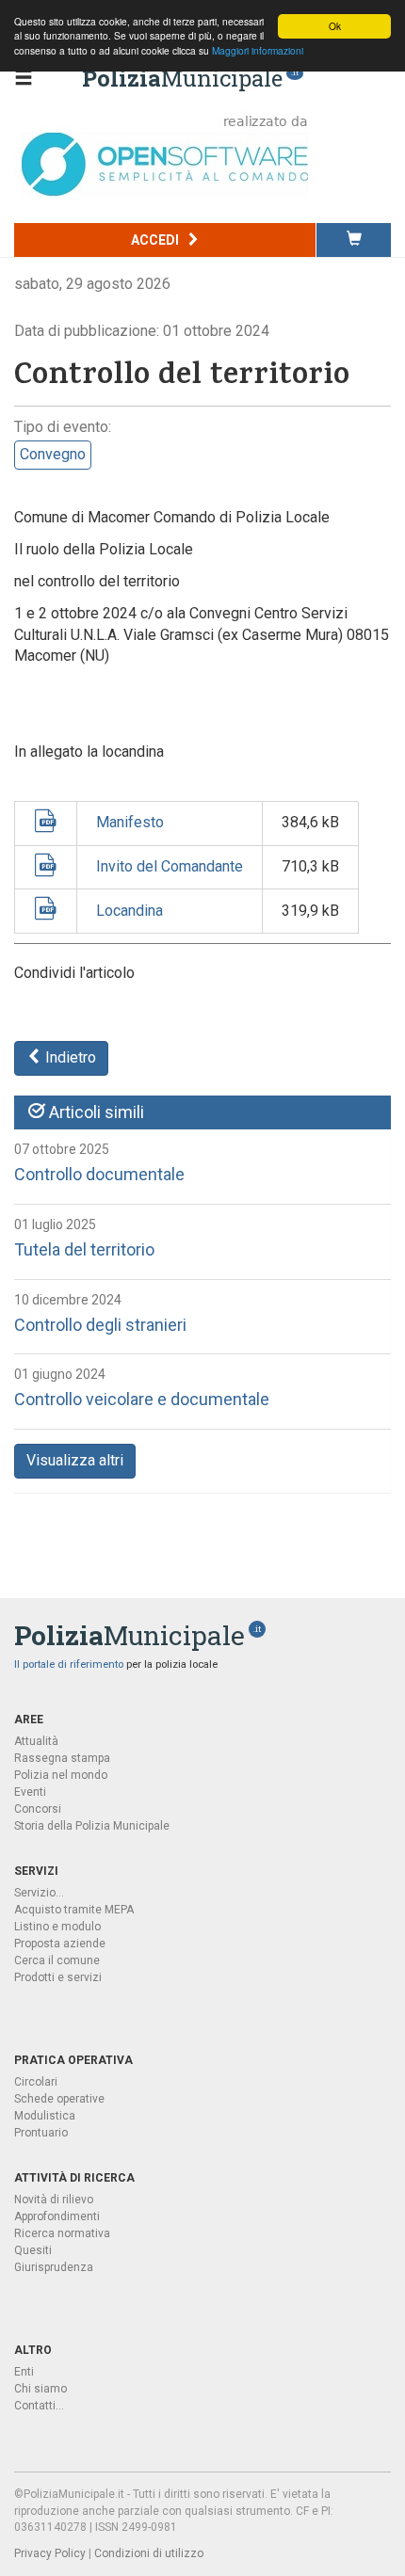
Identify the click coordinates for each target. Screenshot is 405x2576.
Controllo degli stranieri (100, 1325)
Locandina (130, 911)
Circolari (36, 2082)
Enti (24, 2372)
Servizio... (39, 1893)
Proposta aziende (60, 1944)
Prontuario (41, 2133)
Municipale (182, 78)
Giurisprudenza (54, 2267)
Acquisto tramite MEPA (74, 1910)
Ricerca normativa (62, 2233)
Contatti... (39, 2406)
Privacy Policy (50, 2553)
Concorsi (38, 1809)
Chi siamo (40, 2389)
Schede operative (59, 2099)
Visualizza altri (75, 1460)
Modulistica (45, 2116)
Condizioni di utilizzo (149, 2553)
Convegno (53, 454)
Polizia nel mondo (61, 1775)
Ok (335, 26)
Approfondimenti (57, 2216)
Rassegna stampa (62, 1758)
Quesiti (33, 2250)
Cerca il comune (57, 1960)
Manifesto (130, 822)
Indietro (69, 1057)
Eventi (30, 1792)
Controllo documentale (99, 1174)
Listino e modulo (57, 1927)
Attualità (36, 1741)
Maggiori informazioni (258, 50)
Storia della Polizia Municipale (92, 1826)
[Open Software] (165, 156)
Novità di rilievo (54, 2200)
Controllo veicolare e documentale (142, 1399)
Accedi (156, 240)
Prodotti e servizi (58, 1977)
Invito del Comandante (170, 866)
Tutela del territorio (84, 1249)
